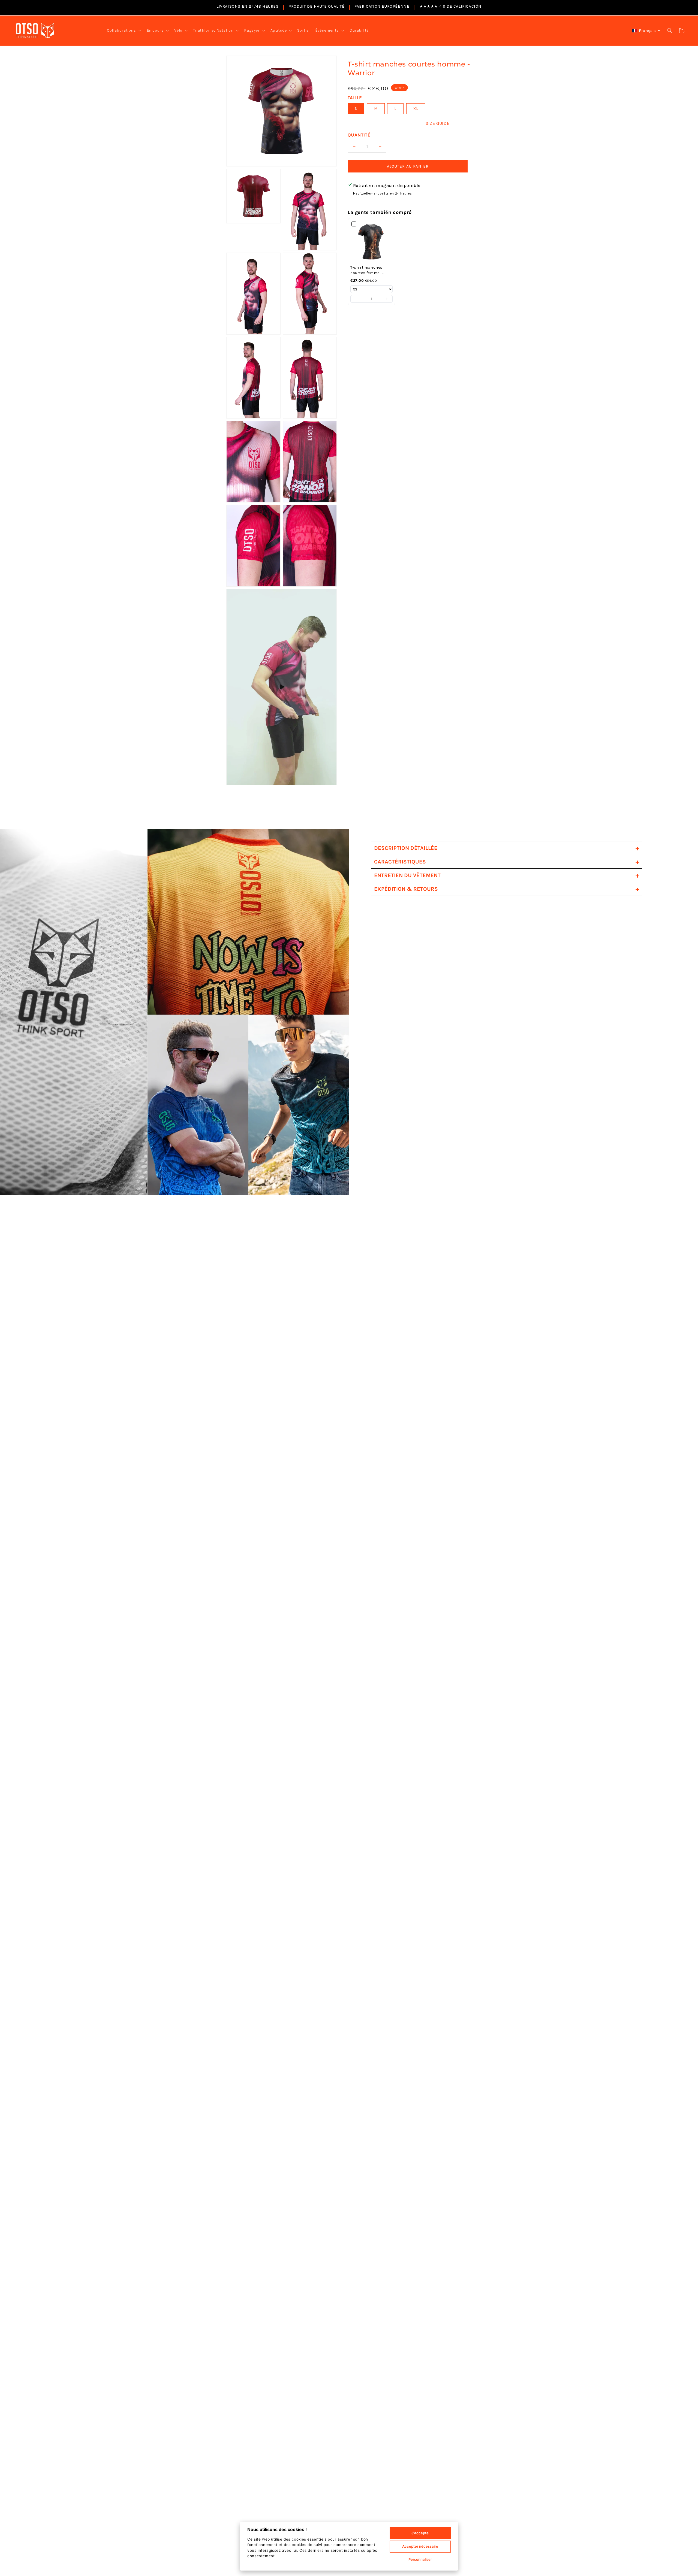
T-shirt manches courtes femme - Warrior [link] (366, 270)
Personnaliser (420, 2559)
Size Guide (437, 123)
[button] (123, 31)
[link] (371, 242)
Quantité (359, 135)
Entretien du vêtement (507, 875)
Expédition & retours (507, 889)
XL (416, 109)
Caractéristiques (507, 862)
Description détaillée (507, 848)
